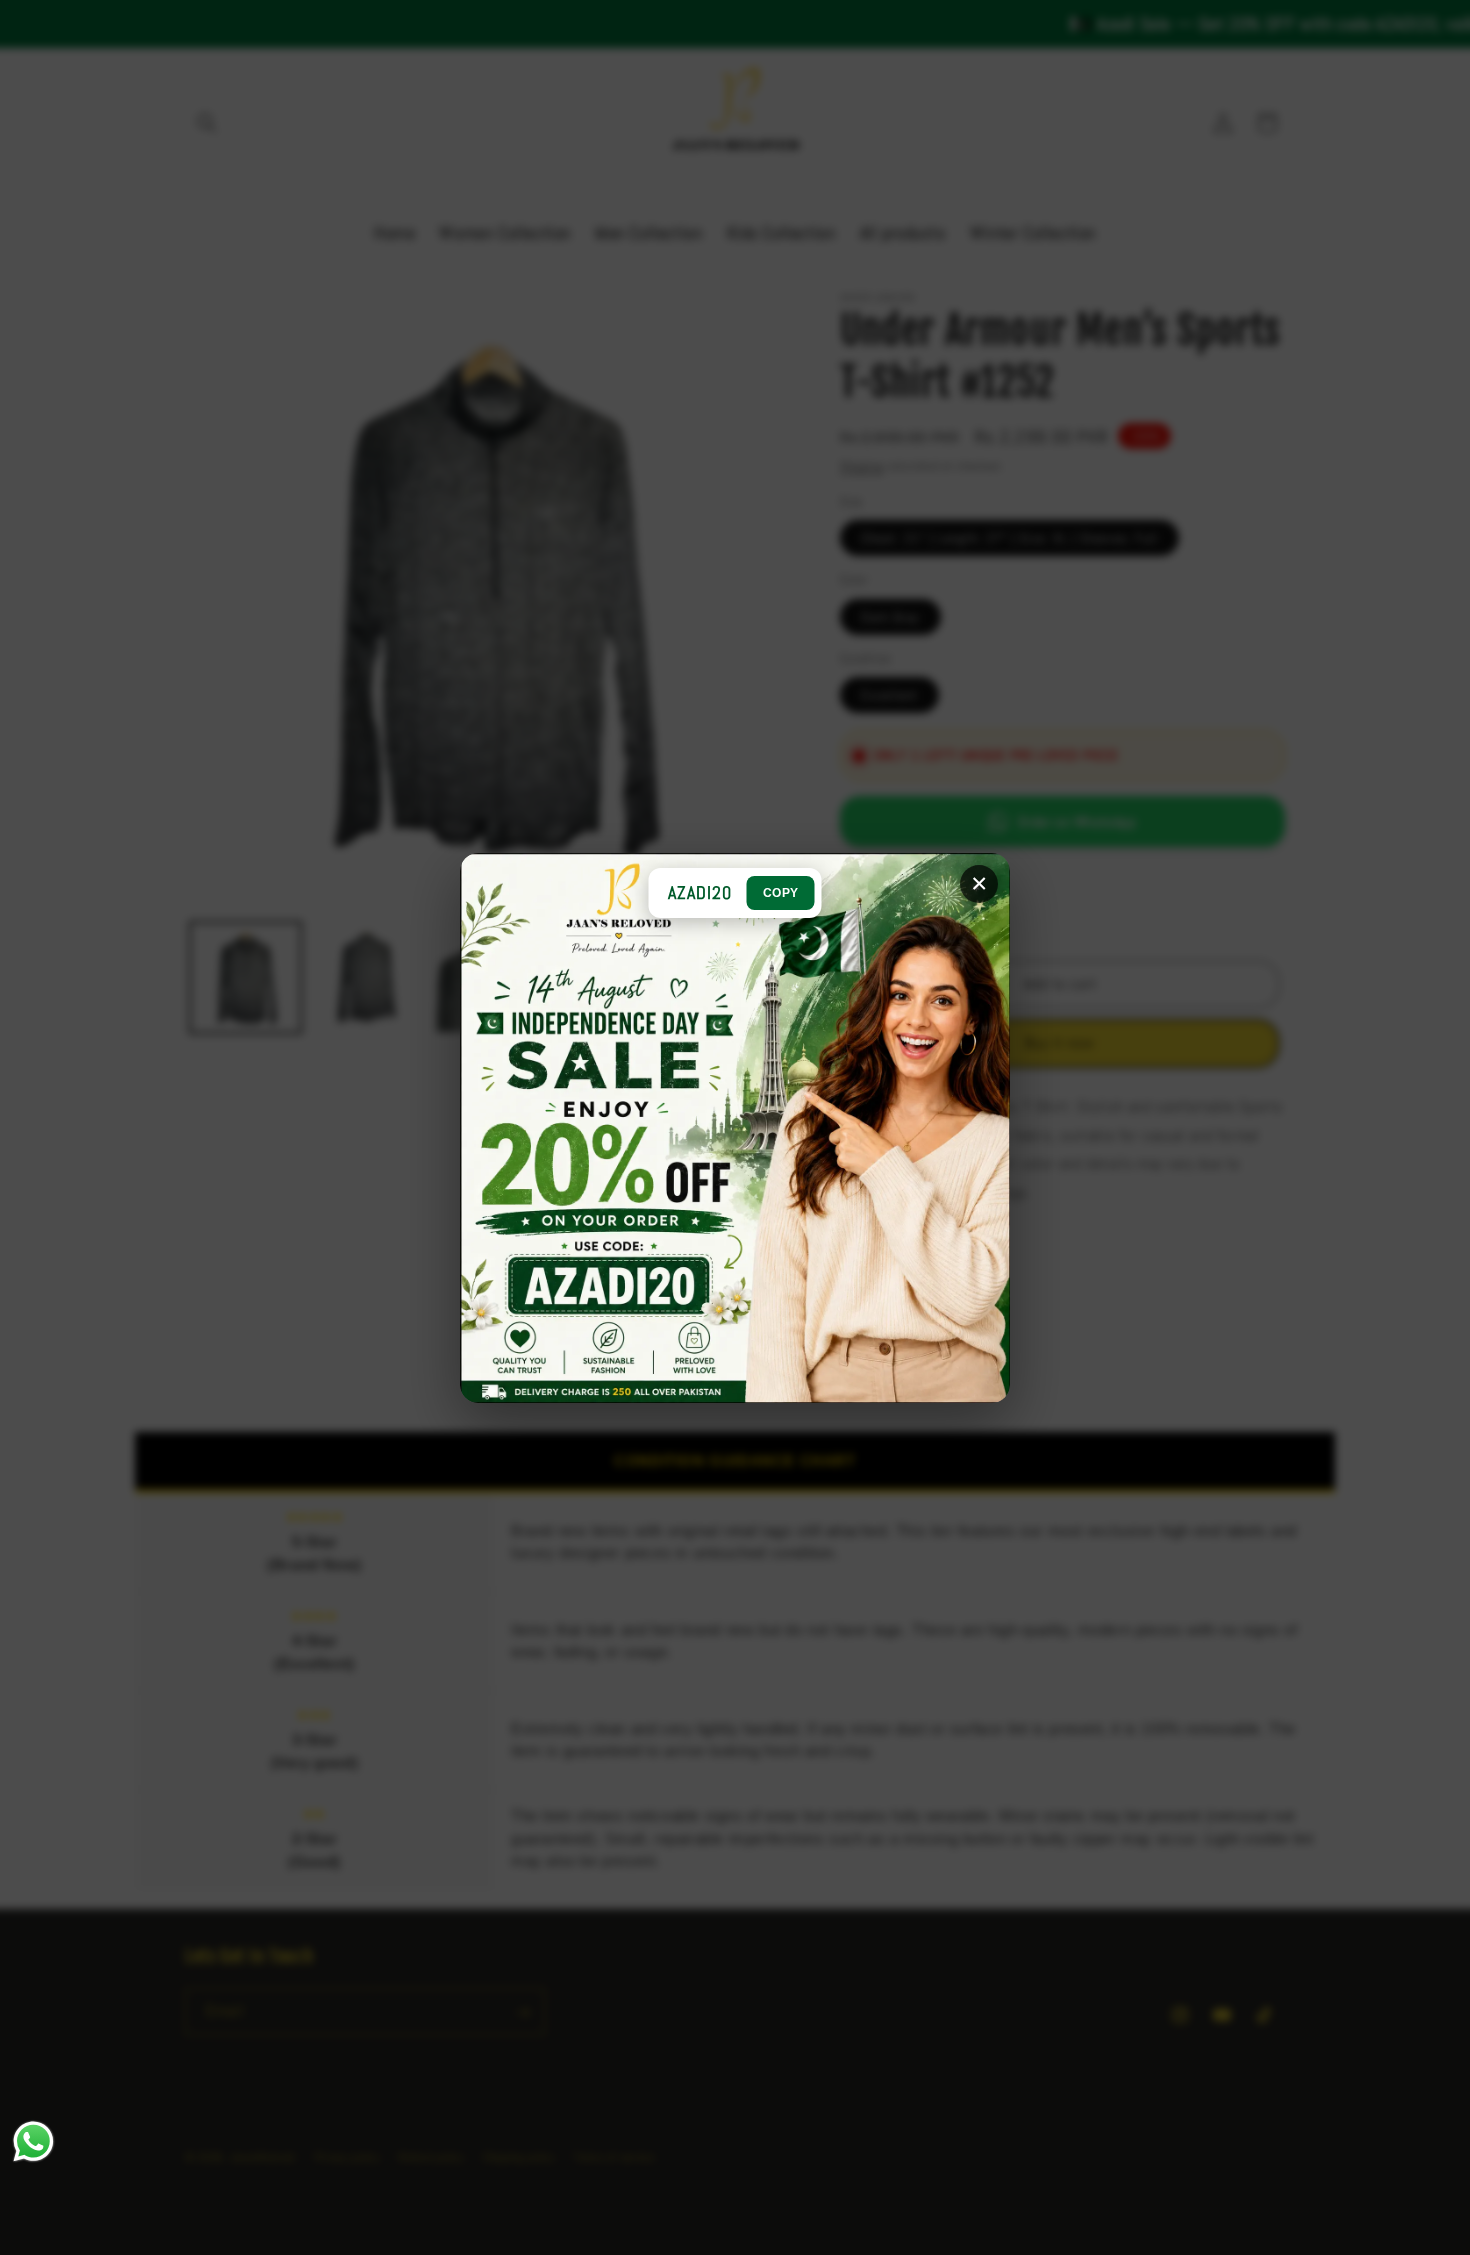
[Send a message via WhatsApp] (33, 2141)
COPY (781, 893)
